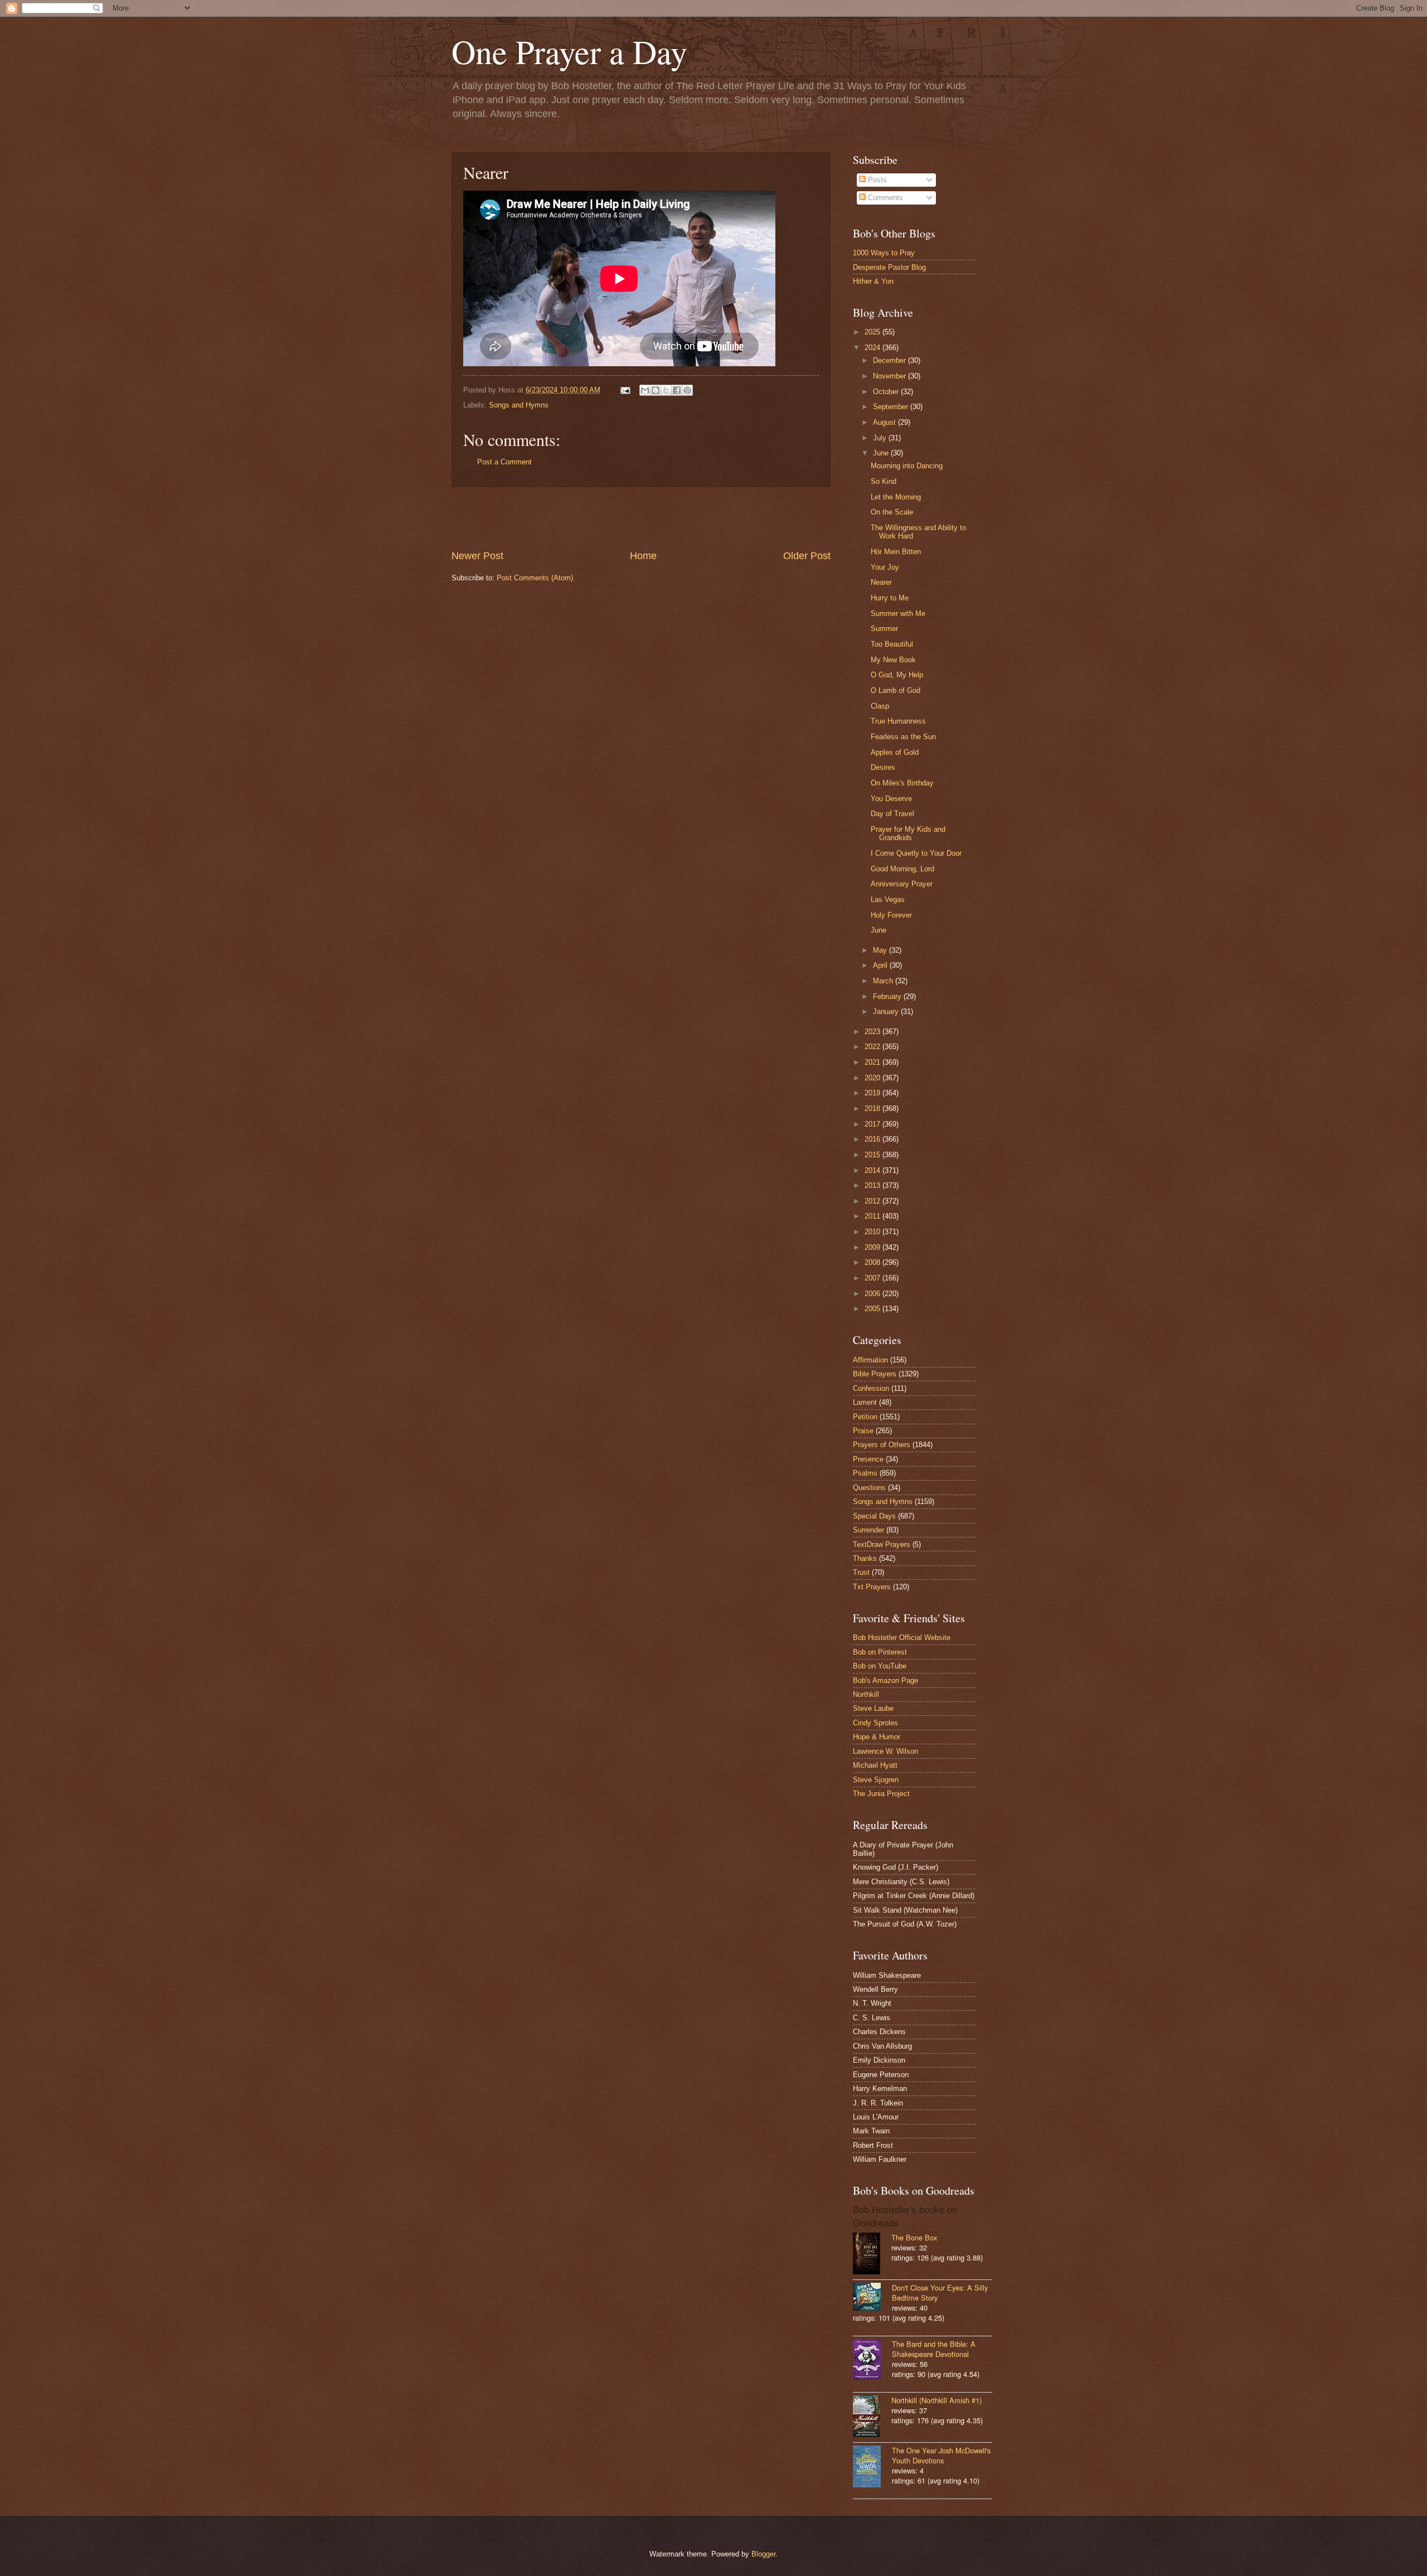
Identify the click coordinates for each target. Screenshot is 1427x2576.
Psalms (865, 1473)
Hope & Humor (877, 1737)
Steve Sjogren (876, 1780)
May (881, 950)
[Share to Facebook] (677, 390)
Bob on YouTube (880, 1666)
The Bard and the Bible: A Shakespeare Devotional (934, 2349)
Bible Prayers (875, 1374)
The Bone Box (914, 2237)
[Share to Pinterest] (687, 390)
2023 (873, 1032)
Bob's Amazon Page (885, 1680)
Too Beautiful (892, 644)
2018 (873, 1108)
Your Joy (885, 567)
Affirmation (870, 1360)
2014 (873, 1170)
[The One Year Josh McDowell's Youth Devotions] (872, 2468)
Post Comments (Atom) (535, 578)
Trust (861, 1572)
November (890, 376)
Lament (865, 1402)
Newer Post (477, 556)
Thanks (865, 1558)
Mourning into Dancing (907, 466)
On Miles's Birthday (902, 783)
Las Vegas (888, 899)
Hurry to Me (890, 598)
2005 (873, 1309)
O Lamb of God (895, 690)
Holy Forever (891, 915)
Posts (876, 180)
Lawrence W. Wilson (885, 1751)
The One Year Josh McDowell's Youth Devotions (941, 2455)
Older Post (807, 556)
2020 (873, 1078)
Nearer (881, 582)
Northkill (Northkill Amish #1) (936, 2400)
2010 (873, 1232)
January (887, 1012)
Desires (883, 767)
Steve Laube (873, 1708)
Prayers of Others (882, 1445)
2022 (873, 1047)
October (887, 392)
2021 (873, 1062)
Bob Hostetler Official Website (902, 1638)
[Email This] (645, 390)
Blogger (763, 2554)
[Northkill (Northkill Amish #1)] (872, 2417)
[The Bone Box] (872, 2255)
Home (643, 556)
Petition (865, 1417)
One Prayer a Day (569, 51)
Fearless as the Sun (903, 737)
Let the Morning (896, 497)
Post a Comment (504, 462)
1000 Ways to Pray (884, 253)
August (885, 422)
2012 (873, 1201)
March (884, 981)
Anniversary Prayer (902, 884)
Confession (871, 1388)
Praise (863, 1431)
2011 (873, 1216)
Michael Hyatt (875, 1765)
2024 (873, 348)
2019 (873, 1093)
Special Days (874, 1516)
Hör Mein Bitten (896, 552)
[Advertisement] (641, 518)
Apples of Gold (895, 752)
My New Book (893, 660)
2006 (873, 1294)
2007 (873, 1278)
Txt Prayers (872, 1587)
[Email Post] (625, 390)
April (881, 965)
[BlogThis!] (656, 390)
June (882, 453)
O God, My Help (897, 675)
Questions (869, 1488)
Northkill (866, 1694)
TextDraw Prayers (882, 1544)
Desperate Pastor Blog (889, 267)
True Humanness (898, 721)
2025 (873, 332)
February (888, 996)
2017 (873, 1124)
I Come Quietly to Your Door (916, 853)
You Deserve (891, 799)
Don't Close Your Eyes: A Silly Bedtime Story (940, 2293)
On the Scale (892, 512)
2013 (873, 1185)
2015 (873, 1155)
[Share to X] (666, 390)
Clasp (880, 706)
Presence (868, 1459)
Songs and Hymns (519, 405)
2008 (873, 1262)
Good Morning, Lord (902, 869)
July (881, 438)
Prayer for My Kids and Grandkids (908, 833)
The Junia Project (881, 1794)
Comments (884, 198)
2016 (873, 1139)
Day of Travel (892, 814)
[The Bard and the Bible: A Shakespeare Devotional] (872, 2361)
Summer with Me (898, 613)
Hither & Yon (873, 281)
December (890, 360)
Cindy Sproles (875, 1723)
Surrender (868, 1530)
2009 (873, 1247)
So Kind (884, 481)
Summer (884, 629)
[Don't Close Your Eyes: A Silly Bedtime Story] (872, 2298)
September (892, 407)
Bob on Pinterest (880, 1652)
